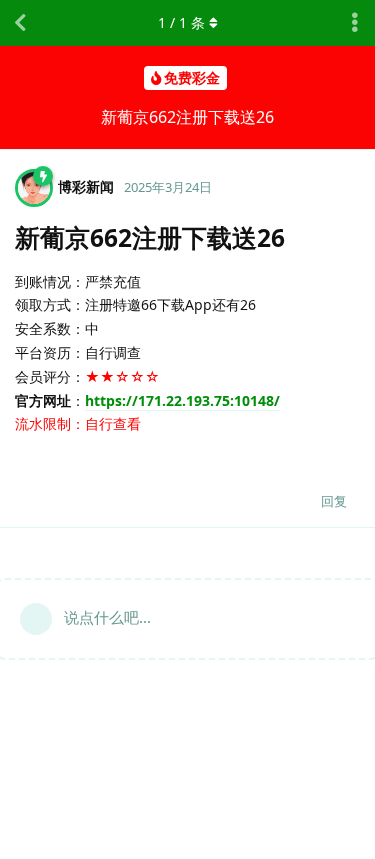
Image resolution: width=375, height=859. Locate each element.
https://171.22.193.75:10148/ (182, 400)
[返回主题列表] (20, 23)
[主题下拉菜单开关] (355, 23)
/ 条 (181, 22)
